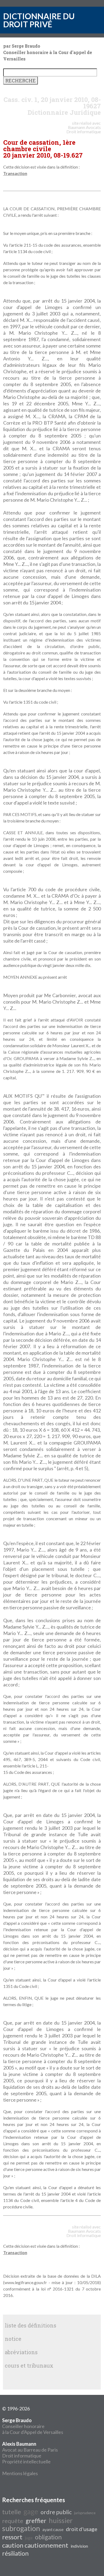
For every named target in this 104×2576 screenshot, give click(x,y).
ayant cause (53, 2529)
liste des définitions (31, 2325)
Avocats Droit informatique (84, 129)
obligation (48, 2537)
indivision (79, 2546)
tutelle (12, 2512)
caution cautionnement (35, 2545)
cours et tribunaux (29, 2365)
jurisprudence (85, 2513)
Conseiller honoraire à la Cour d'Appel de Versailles (33, 2426)
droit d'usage (82, 2529)
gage (31, 2512)
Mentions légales (20, 2473)
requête (13, 2521)
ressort (12, 2537)
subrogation (21, 2528)
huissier (61, 2520)
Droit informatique (22, 2456)
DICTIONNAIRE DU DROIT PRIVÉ (39, 20)
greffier (36, 2521)
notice (13, 2339)
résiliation (15, 2553)
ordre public (56, 2512)
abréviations (21, 2352)
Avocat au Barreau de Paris (30, 2450)
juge (29, 2538)
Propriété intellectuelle (26, 2461)
